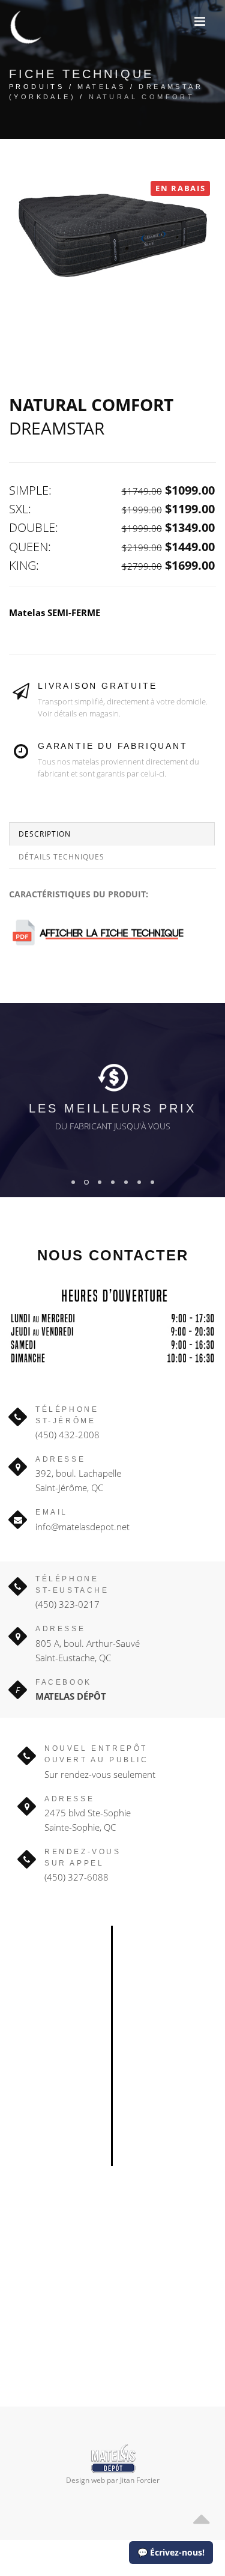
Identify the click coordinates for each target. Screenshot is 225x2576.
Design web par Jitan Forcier (113, 2480)
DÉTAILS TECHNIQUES (61, 857)
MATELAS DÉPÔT (71, 1696)
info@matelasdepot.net (82, 1527)
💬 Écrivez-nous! (171, 2552)
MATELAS (101, 87)
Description (45, 834)
